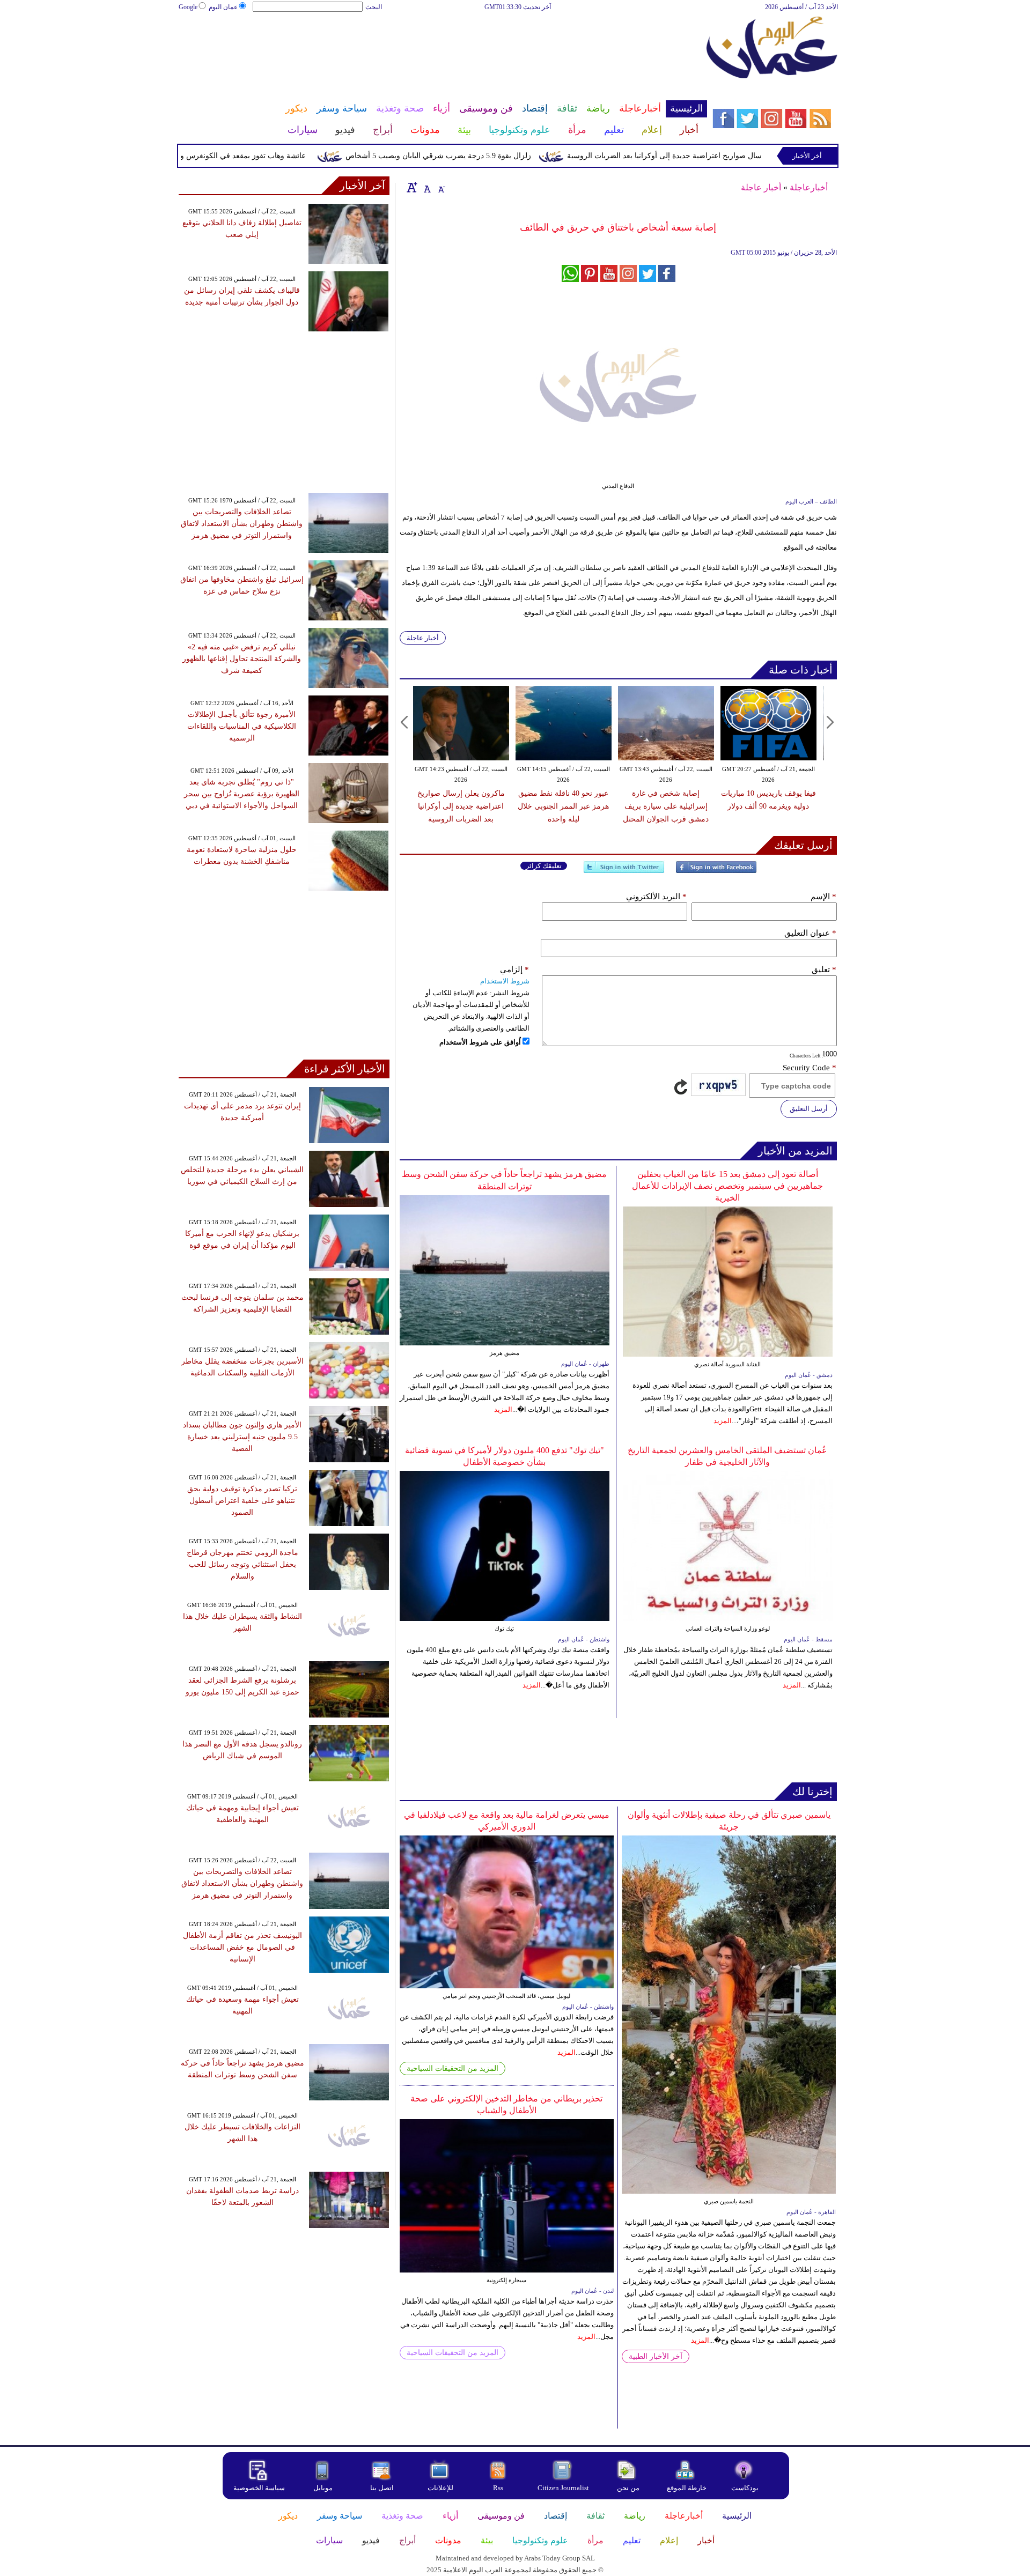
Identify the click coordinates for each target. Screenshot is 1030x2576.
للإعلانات (440, 2488)
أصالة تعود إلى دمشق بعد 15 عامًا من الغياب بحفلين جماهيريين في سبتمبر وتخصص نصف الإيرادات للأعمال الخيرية (727, 1186)
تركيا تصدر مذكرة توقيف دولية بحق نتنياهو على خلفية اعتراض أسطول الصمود (242, 1501)
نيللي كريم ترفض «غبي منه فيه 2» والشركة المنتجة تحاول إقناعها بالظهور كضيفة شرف (242, 659)
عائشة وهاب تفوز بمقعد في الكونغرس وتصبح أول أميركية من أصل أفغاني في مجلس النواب (210, 156)
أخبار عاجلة (761, 187)
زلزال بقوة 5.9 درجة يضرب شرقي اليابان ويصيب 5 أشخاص (487, 156)
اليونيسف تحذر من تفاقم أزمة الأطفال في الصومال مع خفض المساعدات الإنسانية (242, 1947)
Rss (499, 2488)
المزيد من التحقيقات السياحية (453, 2068)
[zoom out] (441, 187)
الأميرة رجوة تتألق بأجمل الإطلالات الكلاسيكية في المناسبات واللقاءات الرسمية (242, 726)
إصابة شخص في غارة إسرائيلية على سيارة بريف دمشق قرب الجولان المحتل (666, 806)
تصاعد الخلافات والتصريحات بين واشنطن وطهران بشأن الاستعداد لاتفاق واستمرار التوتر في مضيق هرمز (242, 524)
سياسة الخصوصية (259, 2488)
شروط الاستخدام (505, 981)
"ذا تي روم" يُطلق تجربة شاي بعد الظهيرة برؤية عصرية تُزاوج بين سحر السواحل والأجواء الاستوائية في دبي (242, 794)
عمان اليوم (223, 7)
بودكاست (745, 2488)
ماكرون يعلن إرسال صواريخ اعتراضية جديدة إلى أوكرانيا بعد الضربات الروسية (737, 156)
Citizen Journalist (563, 2488)
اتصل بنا (382, 2488)
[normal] (426, 187)
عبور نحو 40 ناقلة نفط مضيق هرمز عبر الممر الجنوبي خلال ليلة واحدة (563, 806)
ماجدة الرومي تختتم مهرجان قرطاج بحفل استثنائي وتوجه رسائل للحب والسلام (242, 1564)
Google (188, 7)
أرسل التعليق (809, 1109)
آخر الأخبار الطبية (656, 2356)
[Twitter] (624, 872)
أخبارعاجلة (809, 187)
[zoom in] (412, 187)
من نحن (628, 2488)
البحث (374, 7)
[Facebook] (716, 872)
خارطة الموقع (687, 2488)
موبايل (324, 2488)
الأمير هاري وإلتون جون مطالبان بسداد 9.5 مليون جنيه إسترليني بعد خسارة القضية (242, 1437)
